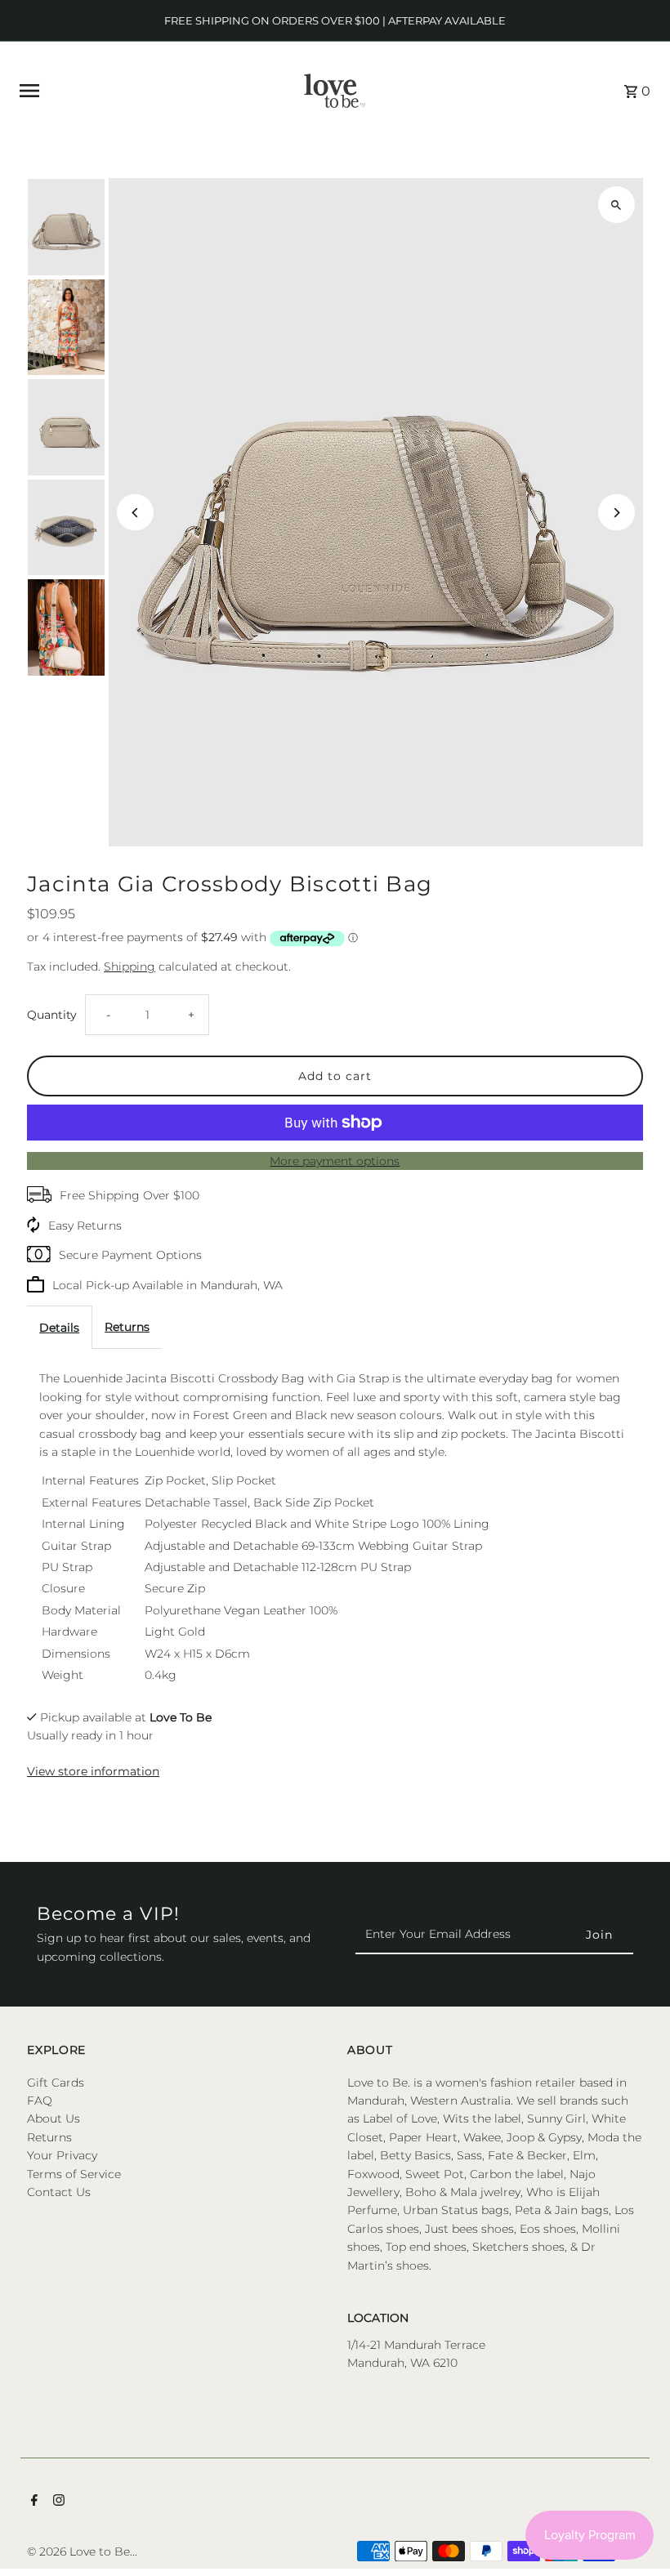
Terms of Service (74, 2174)
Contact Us (59, 2192)
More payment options (335, 1161)
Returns (127, 1327)
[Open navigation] (141, 91)
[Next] (616, 513)
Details (59, 1328)
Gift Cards (56, 2083)
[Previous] (135, 513)
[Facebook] (32, 2502)
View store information (93, 1771)
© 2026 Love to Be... (82, 2551)
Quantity (52, 1015)
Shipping (130, 967)
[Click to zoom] (616, 205)
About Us (54, 2118)
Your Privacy (62, 2155)
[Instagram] (57, 2502)
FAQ (40, 2101)
